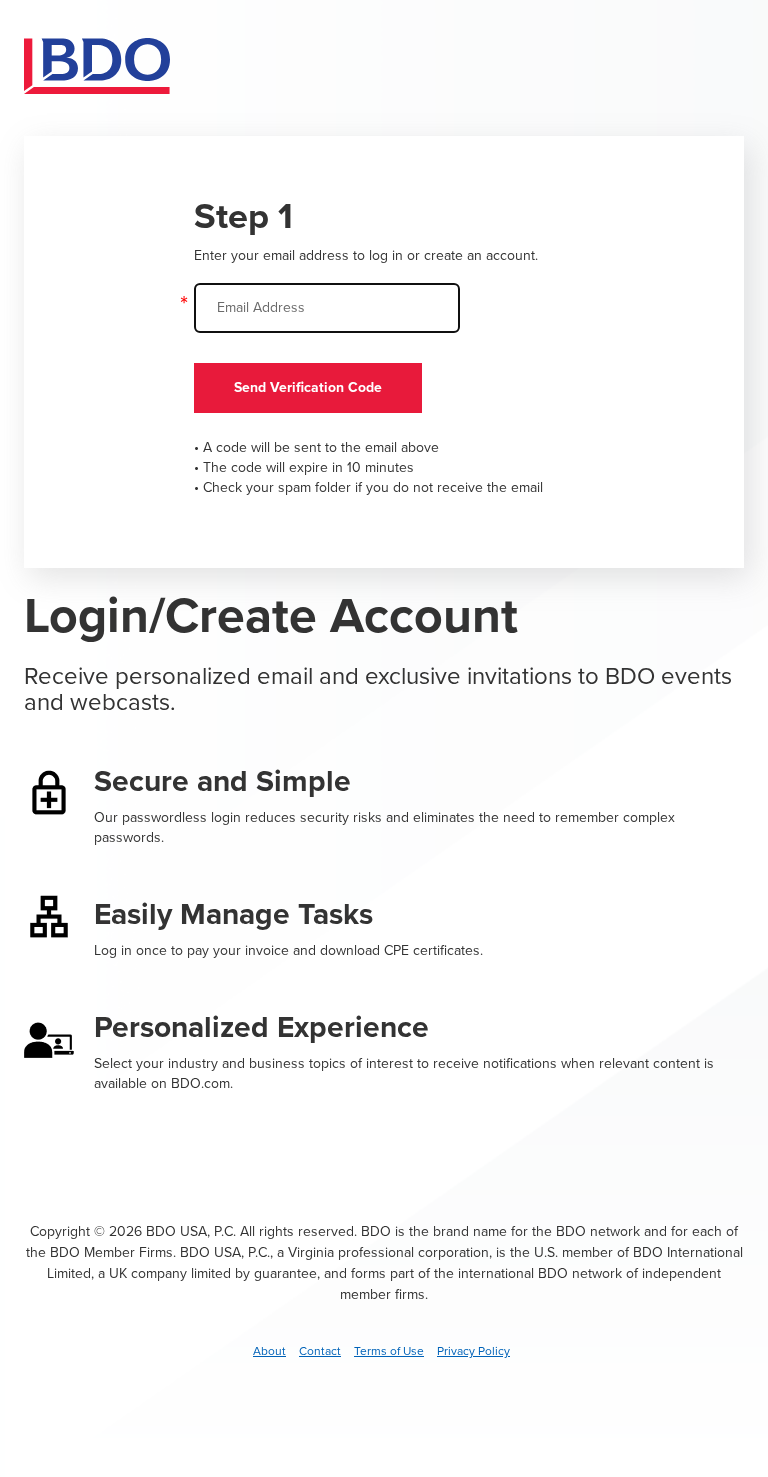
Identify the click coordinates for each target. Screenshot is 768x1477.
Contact (320, 1351)
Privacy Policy (473, 1351)
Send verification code (308, 387)
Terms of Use (389, 1351)
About (269, 1351)
